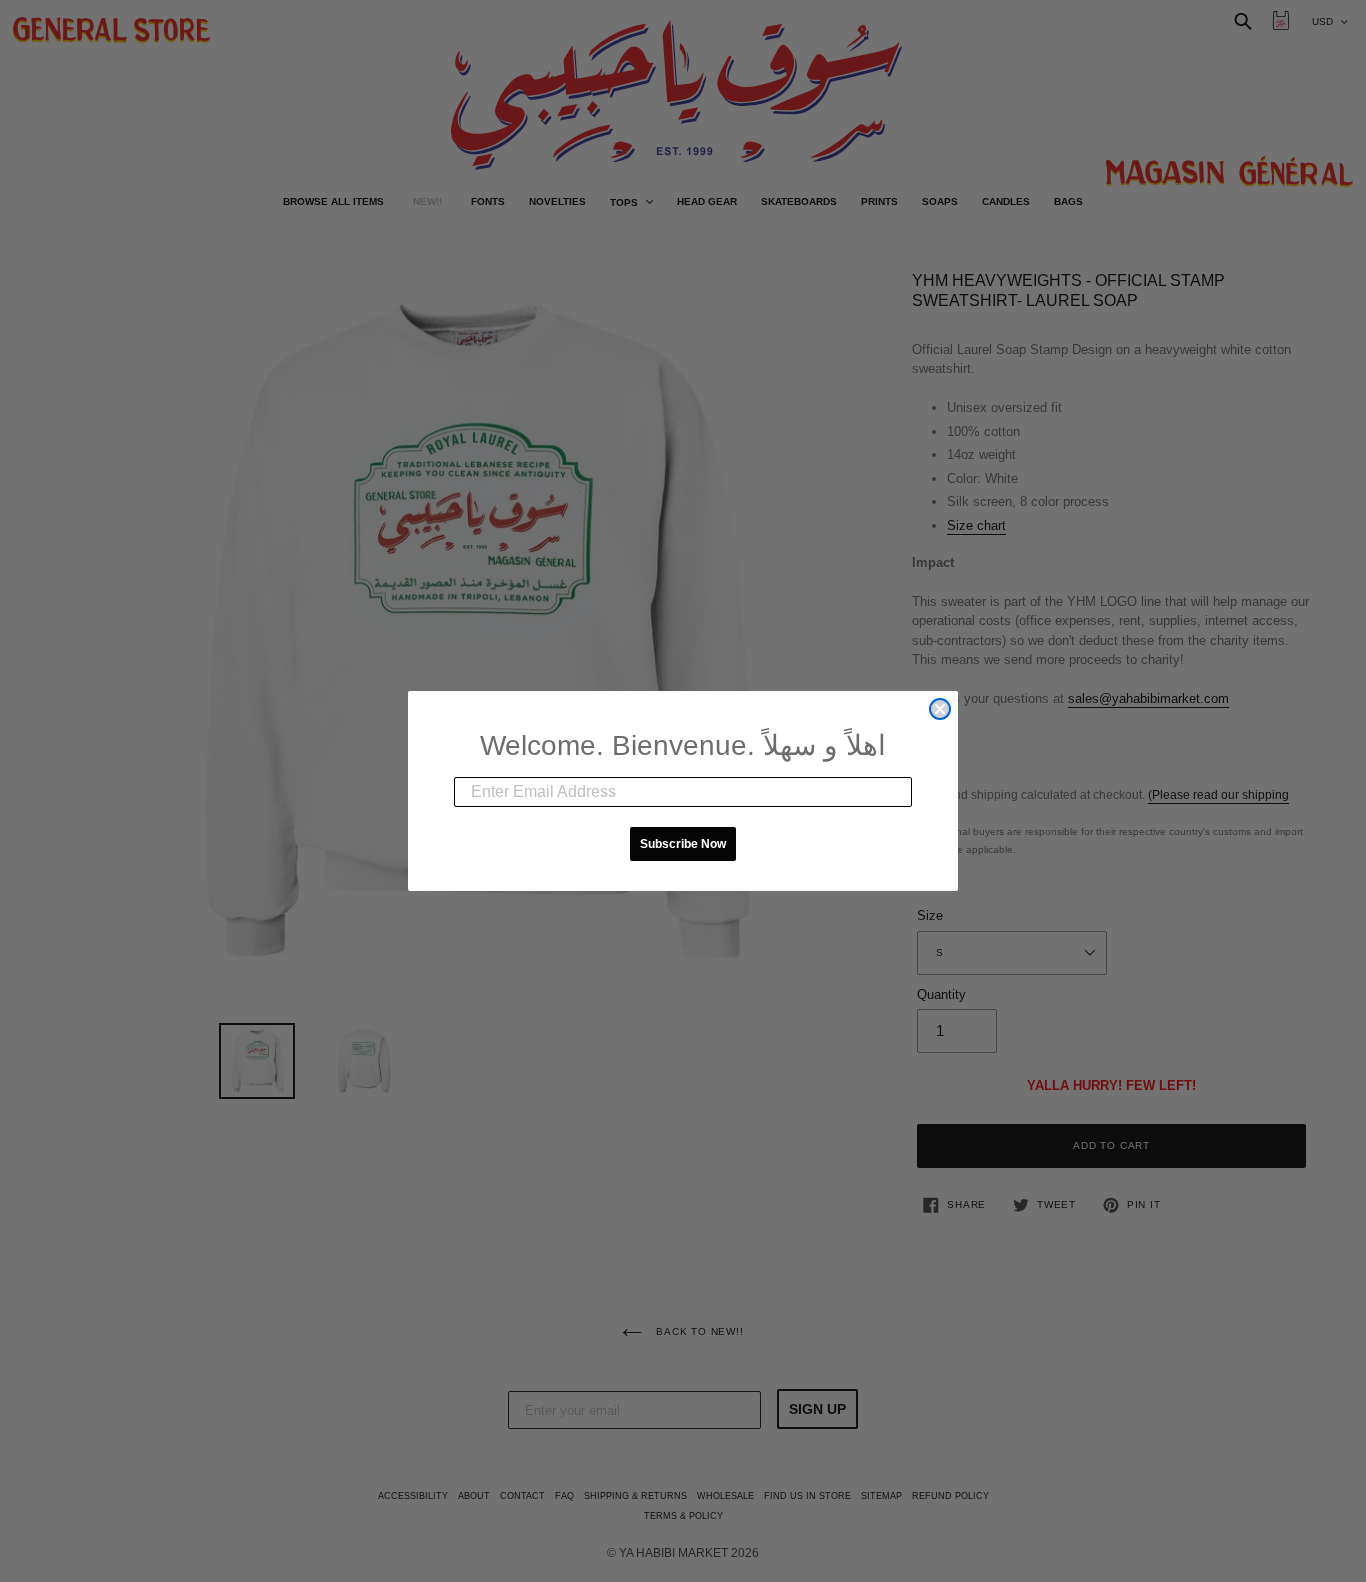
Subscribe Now (683, 844)
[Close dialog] (940, 709)
